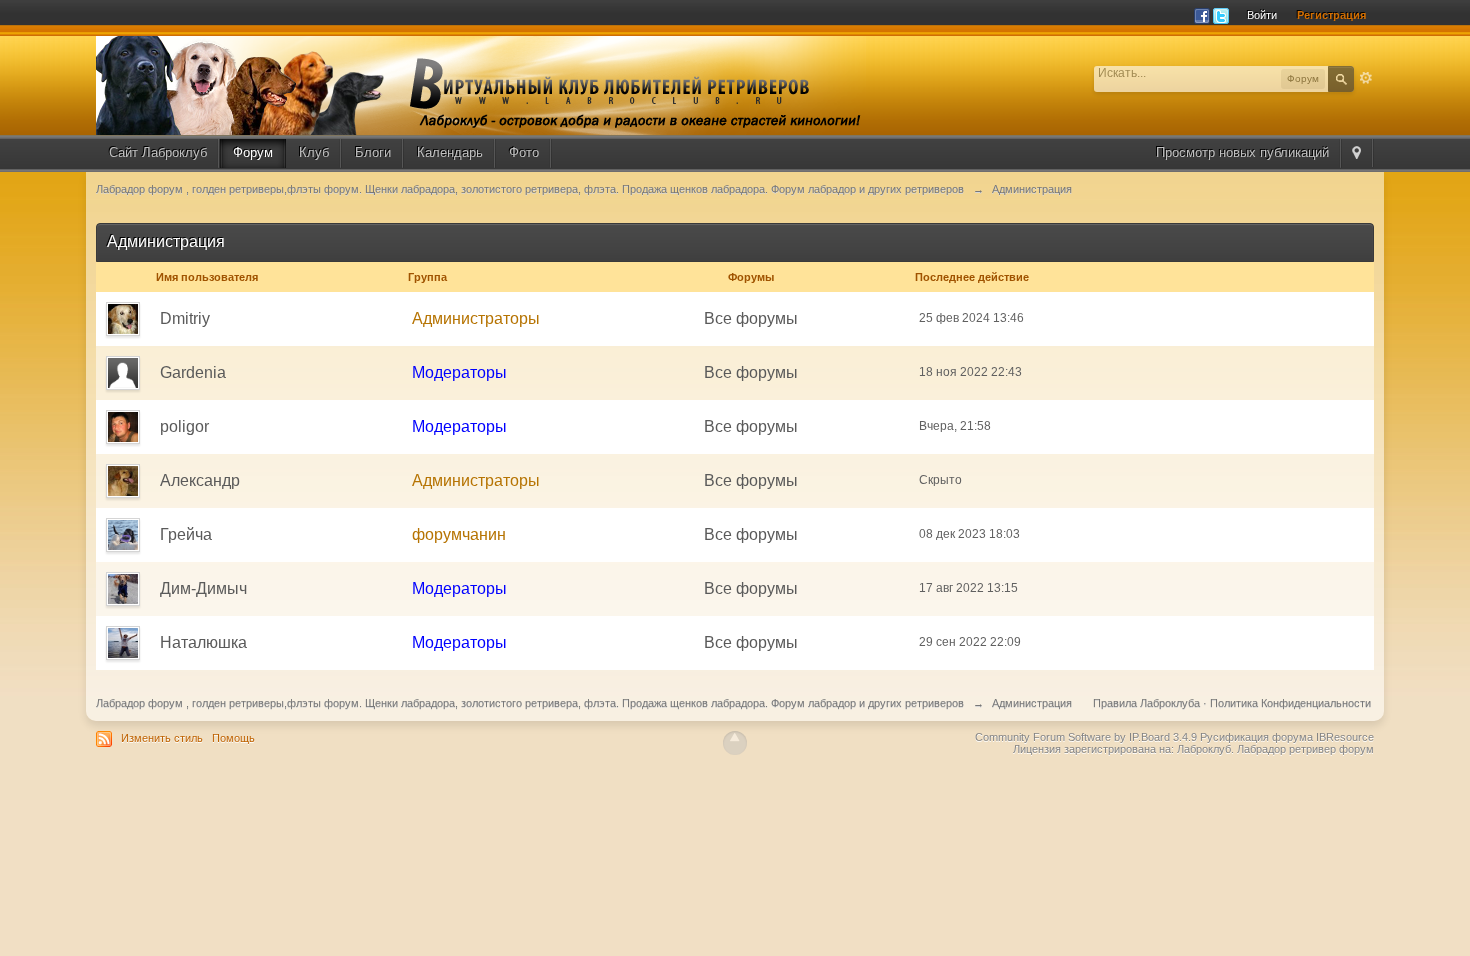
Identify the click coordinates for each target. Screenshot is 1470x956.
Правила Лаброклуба (1146, 703)
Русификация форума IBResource (1285, 737)
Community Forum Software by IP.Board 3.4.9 (1086, 737)
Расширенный (1366, 78)
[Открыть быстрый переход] (1358, 153)
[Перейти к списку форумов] (481, 84)
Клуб (314, 152)
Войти (1262, 15)
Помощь (233, 738)
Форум (253, 152)
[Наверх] (735, 743)
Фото (524, 152)
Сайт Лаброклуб (158, 152)
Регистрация (1331, 15)
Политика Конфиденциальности (1290, 703)
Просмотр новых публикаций (1242, 152)
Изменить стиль (162, 738)
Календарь (450, 152)
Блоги (373, 152)
